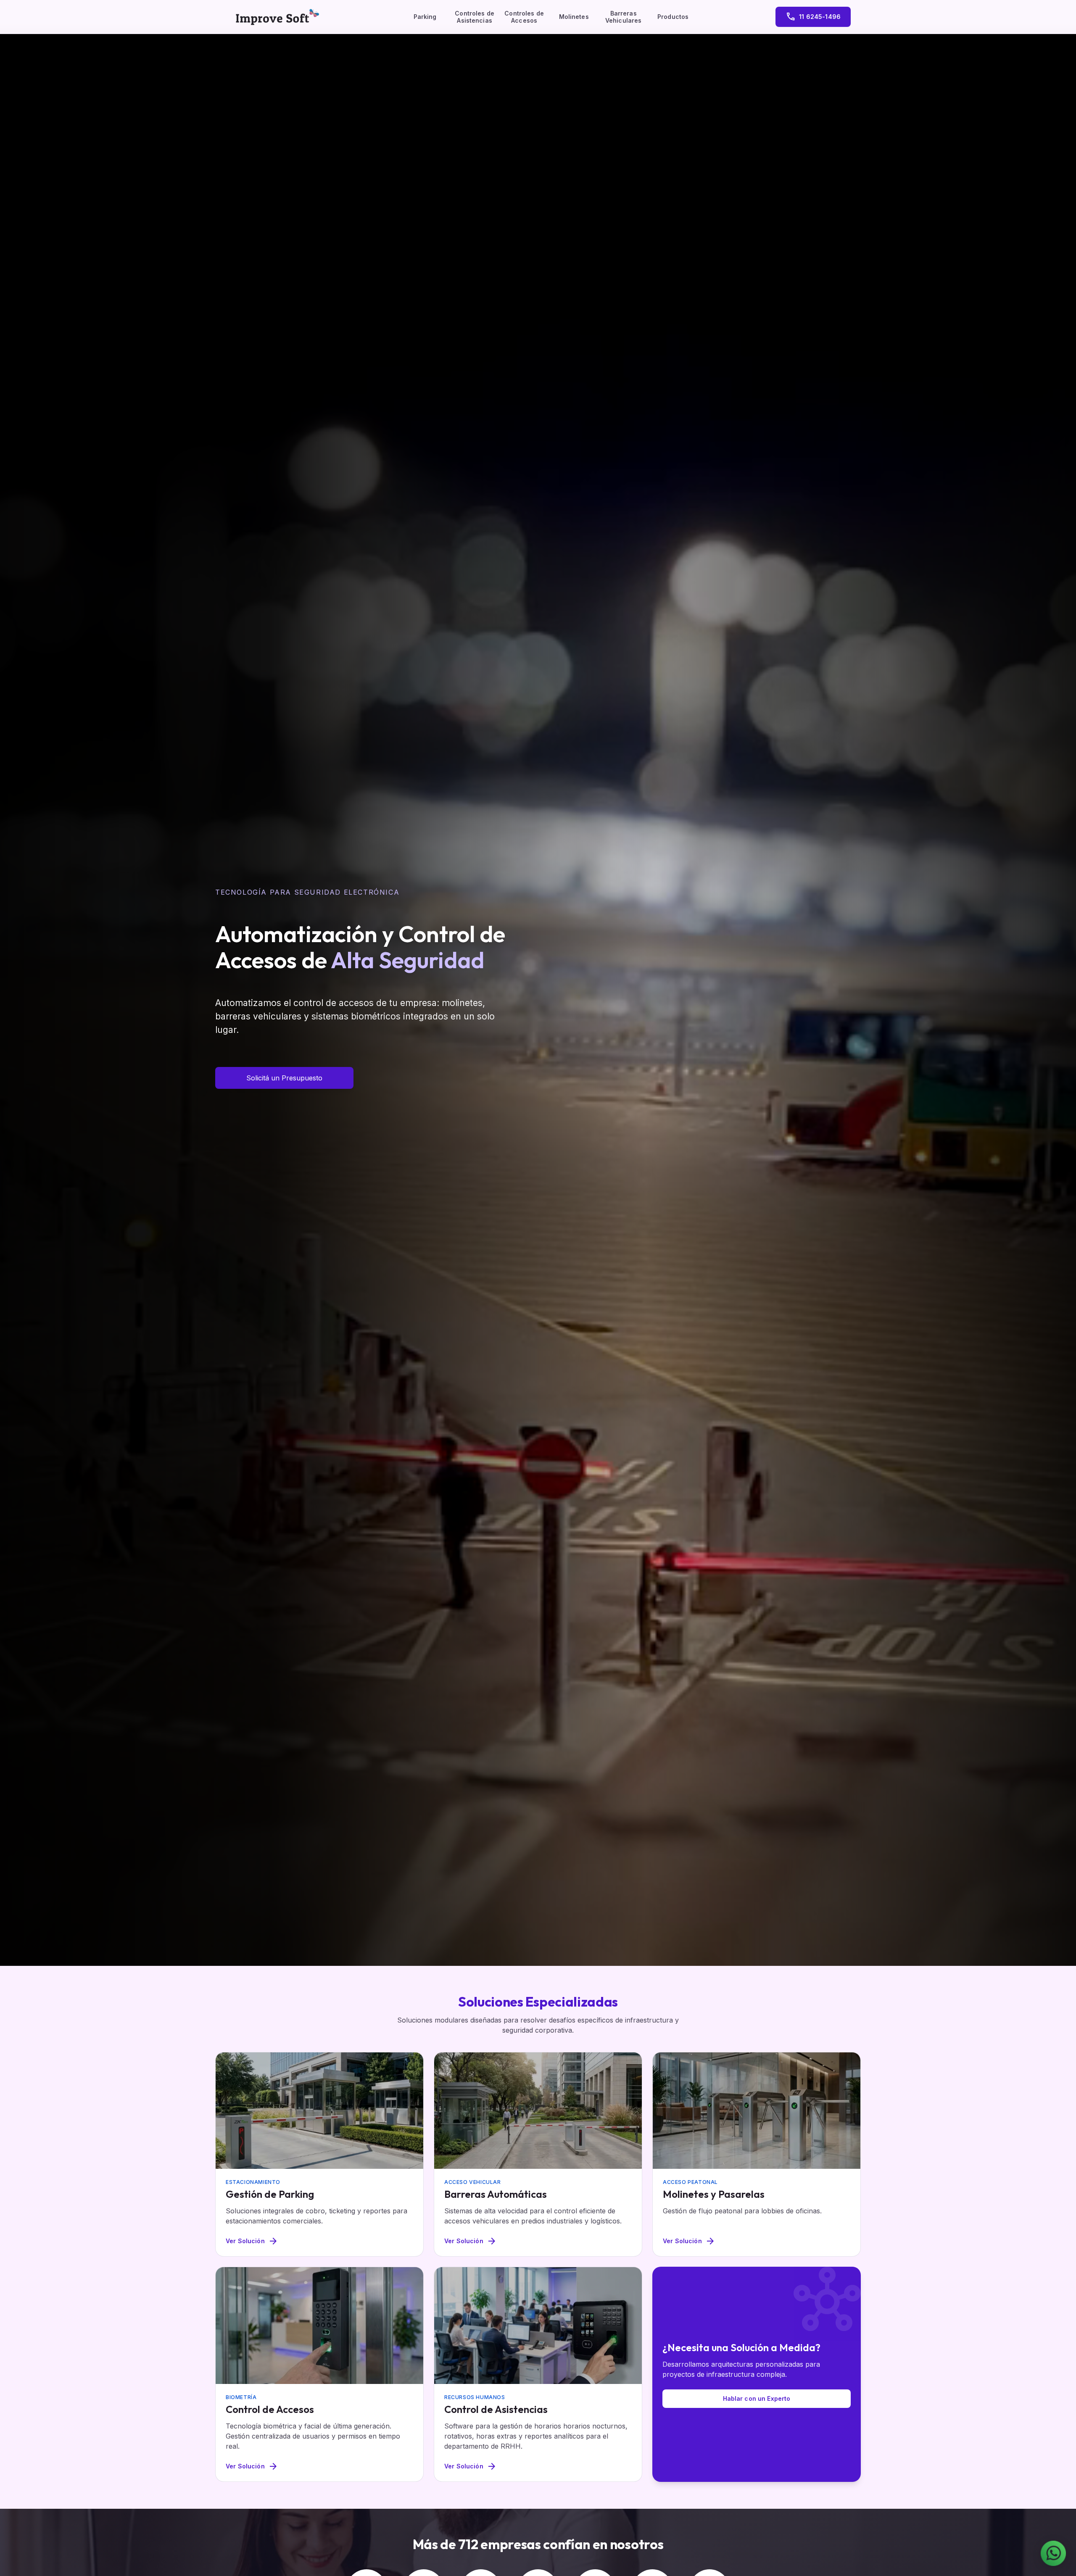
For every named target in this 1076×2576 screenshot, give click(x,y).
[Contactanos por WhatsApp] (1053, 2553)
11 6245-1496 (813, 17)
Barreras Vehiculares (624, 17)
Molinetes (574, 17)
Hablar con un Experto (757, 2398)
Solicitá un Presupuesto (284, 1078)
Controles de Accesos (524, 17)
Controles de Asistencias (475, 17)
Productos (673, 17)
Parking (425, 17)
